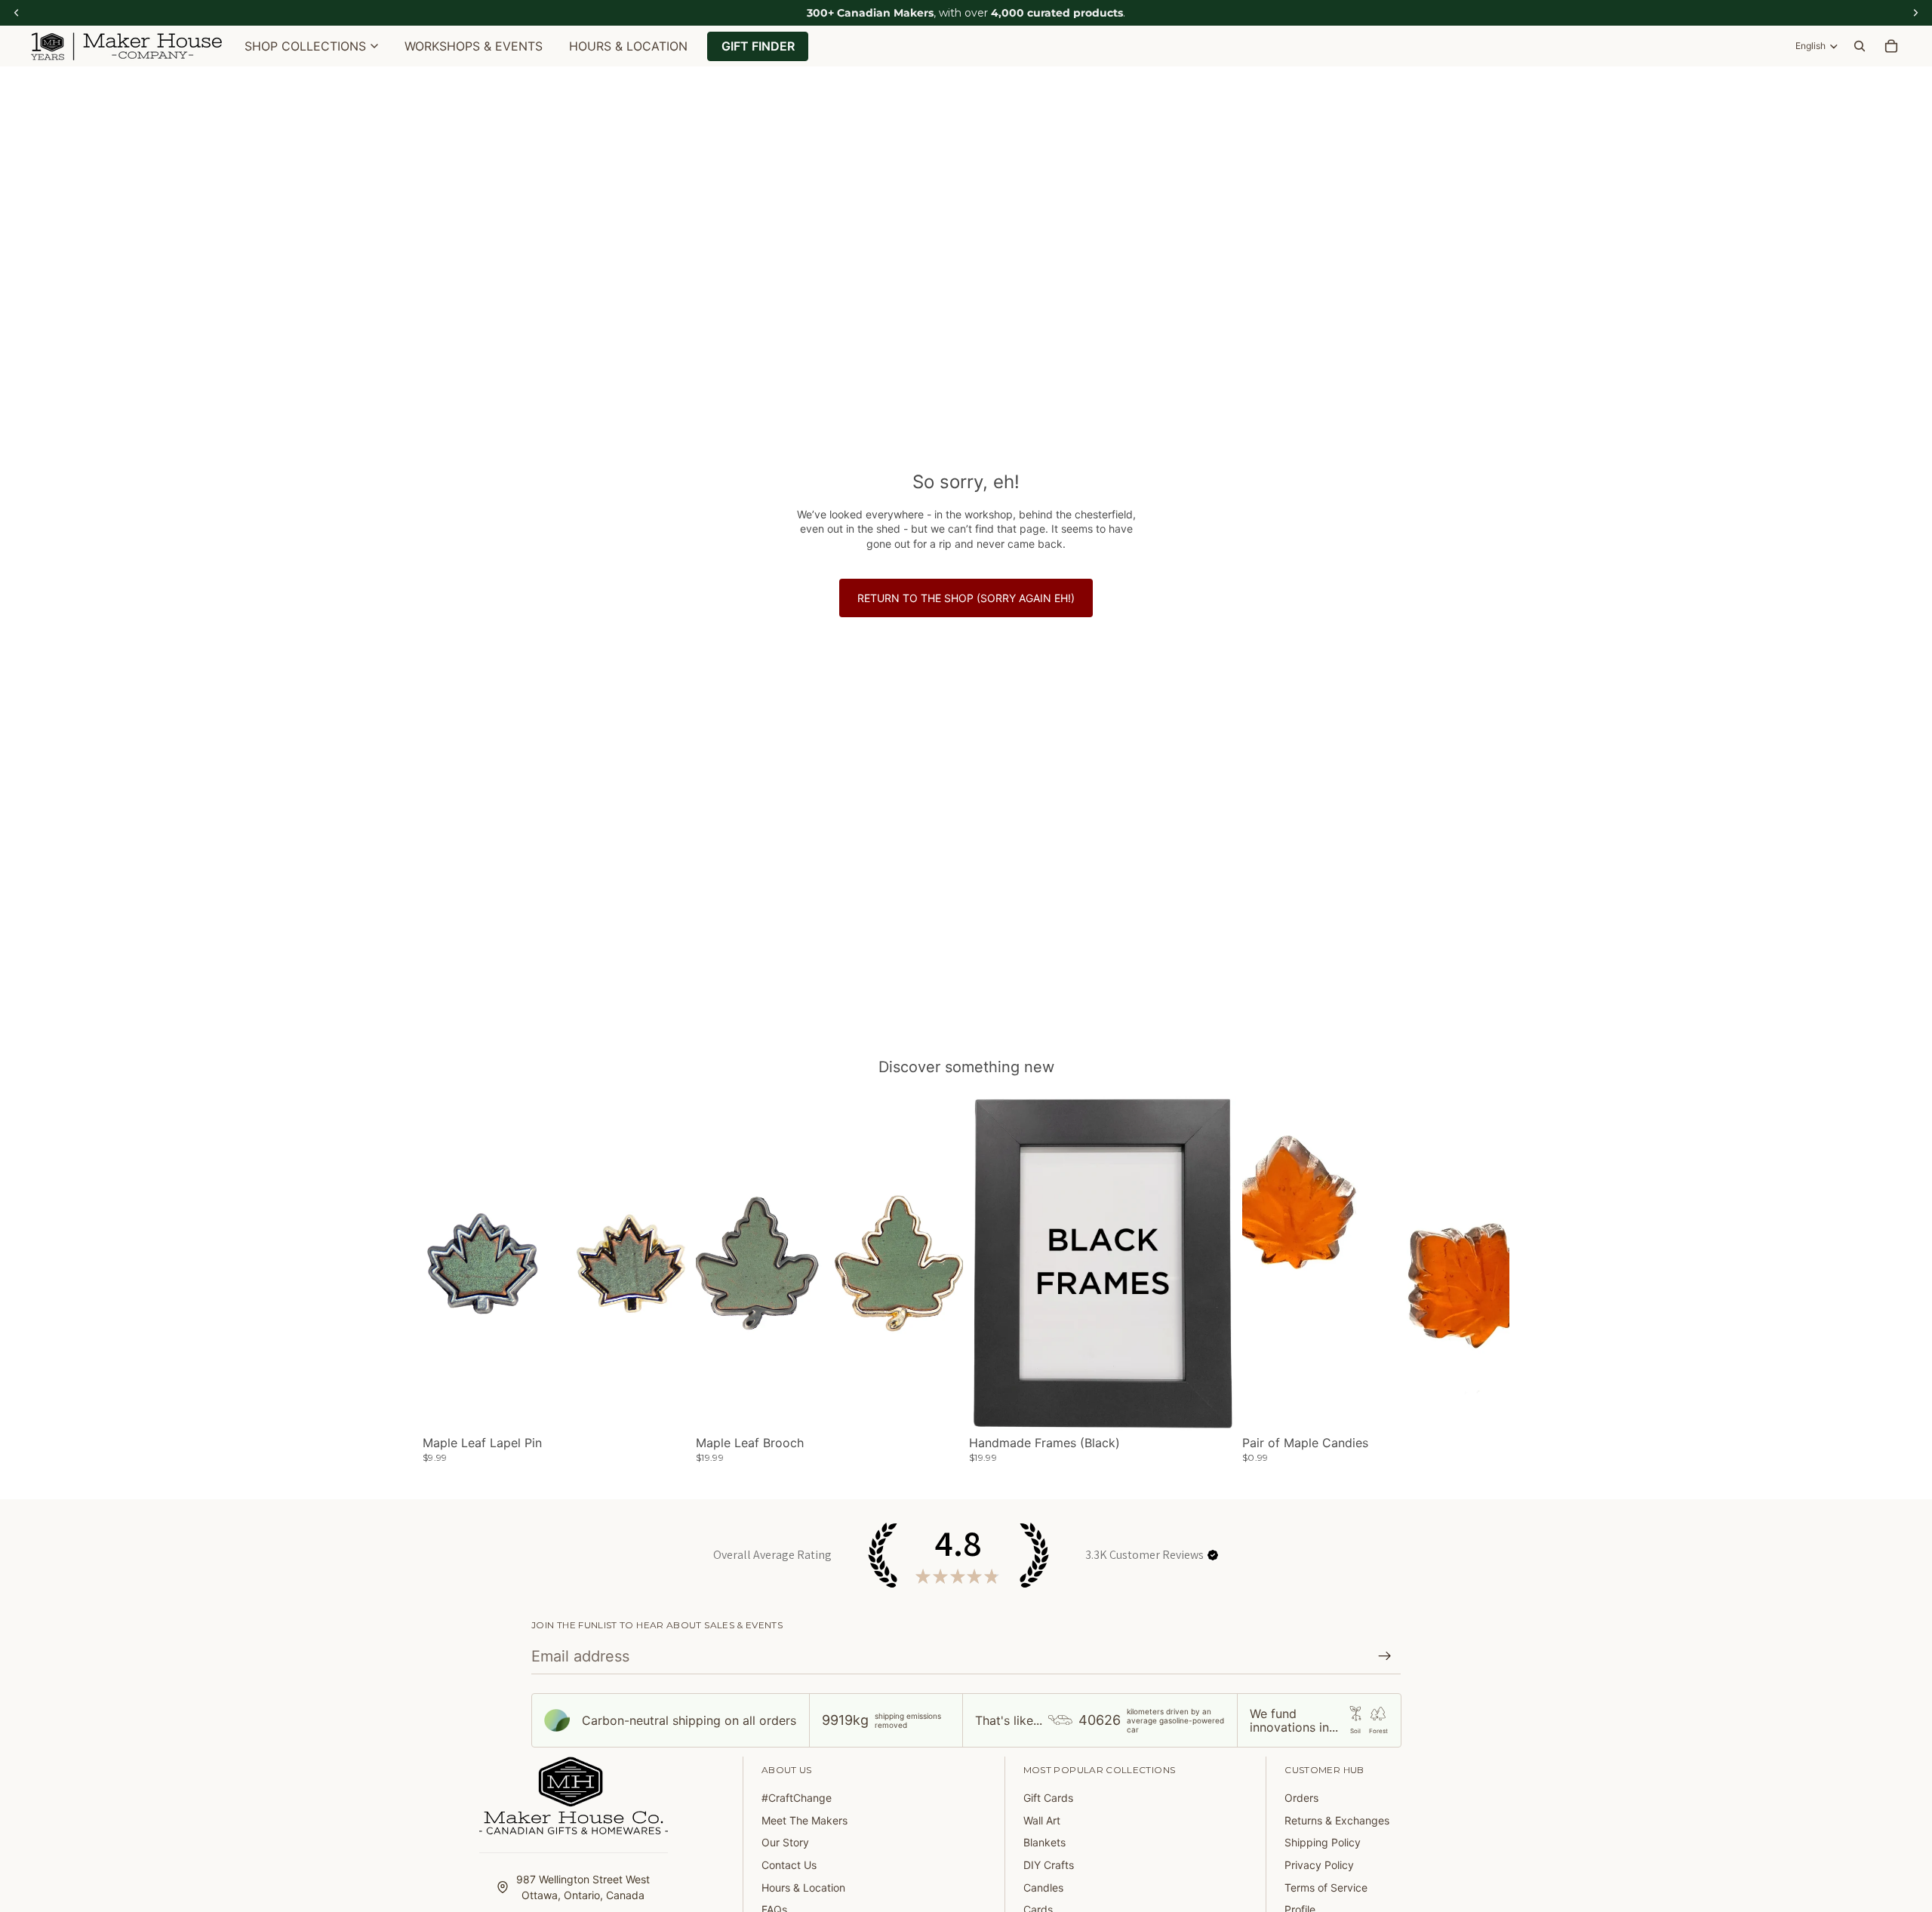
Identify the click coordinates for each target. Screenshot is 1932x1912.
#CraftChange (797, 1798)
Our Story (785, 1842)
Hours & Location (803, 1887)
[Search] (1860, 46)
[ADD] (1486, 1407)
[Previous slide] (445, 1264)
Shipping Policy (1323, 1842)
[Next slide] (667, 1264)
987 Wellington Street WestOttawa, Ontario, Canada (583, 1887)
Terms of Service (1326, 1887)
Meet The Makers (804, 1820)
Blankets (1044, 1842)
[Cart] (1891, 46)
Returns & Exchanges (1337, 1820)
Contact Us (789, 1865)
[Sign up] (1385, 1656)
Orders (1301, 1798)
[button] (1213, 1555)
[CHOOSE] (666, 1407)
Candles (1043, 1887)
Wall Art (1042, 1820)
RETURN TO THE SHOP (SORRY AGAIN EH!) (966, 598)
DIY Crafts (1049, 1865)
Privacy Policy (1319, 1865)
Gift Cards (1048, 1798)
